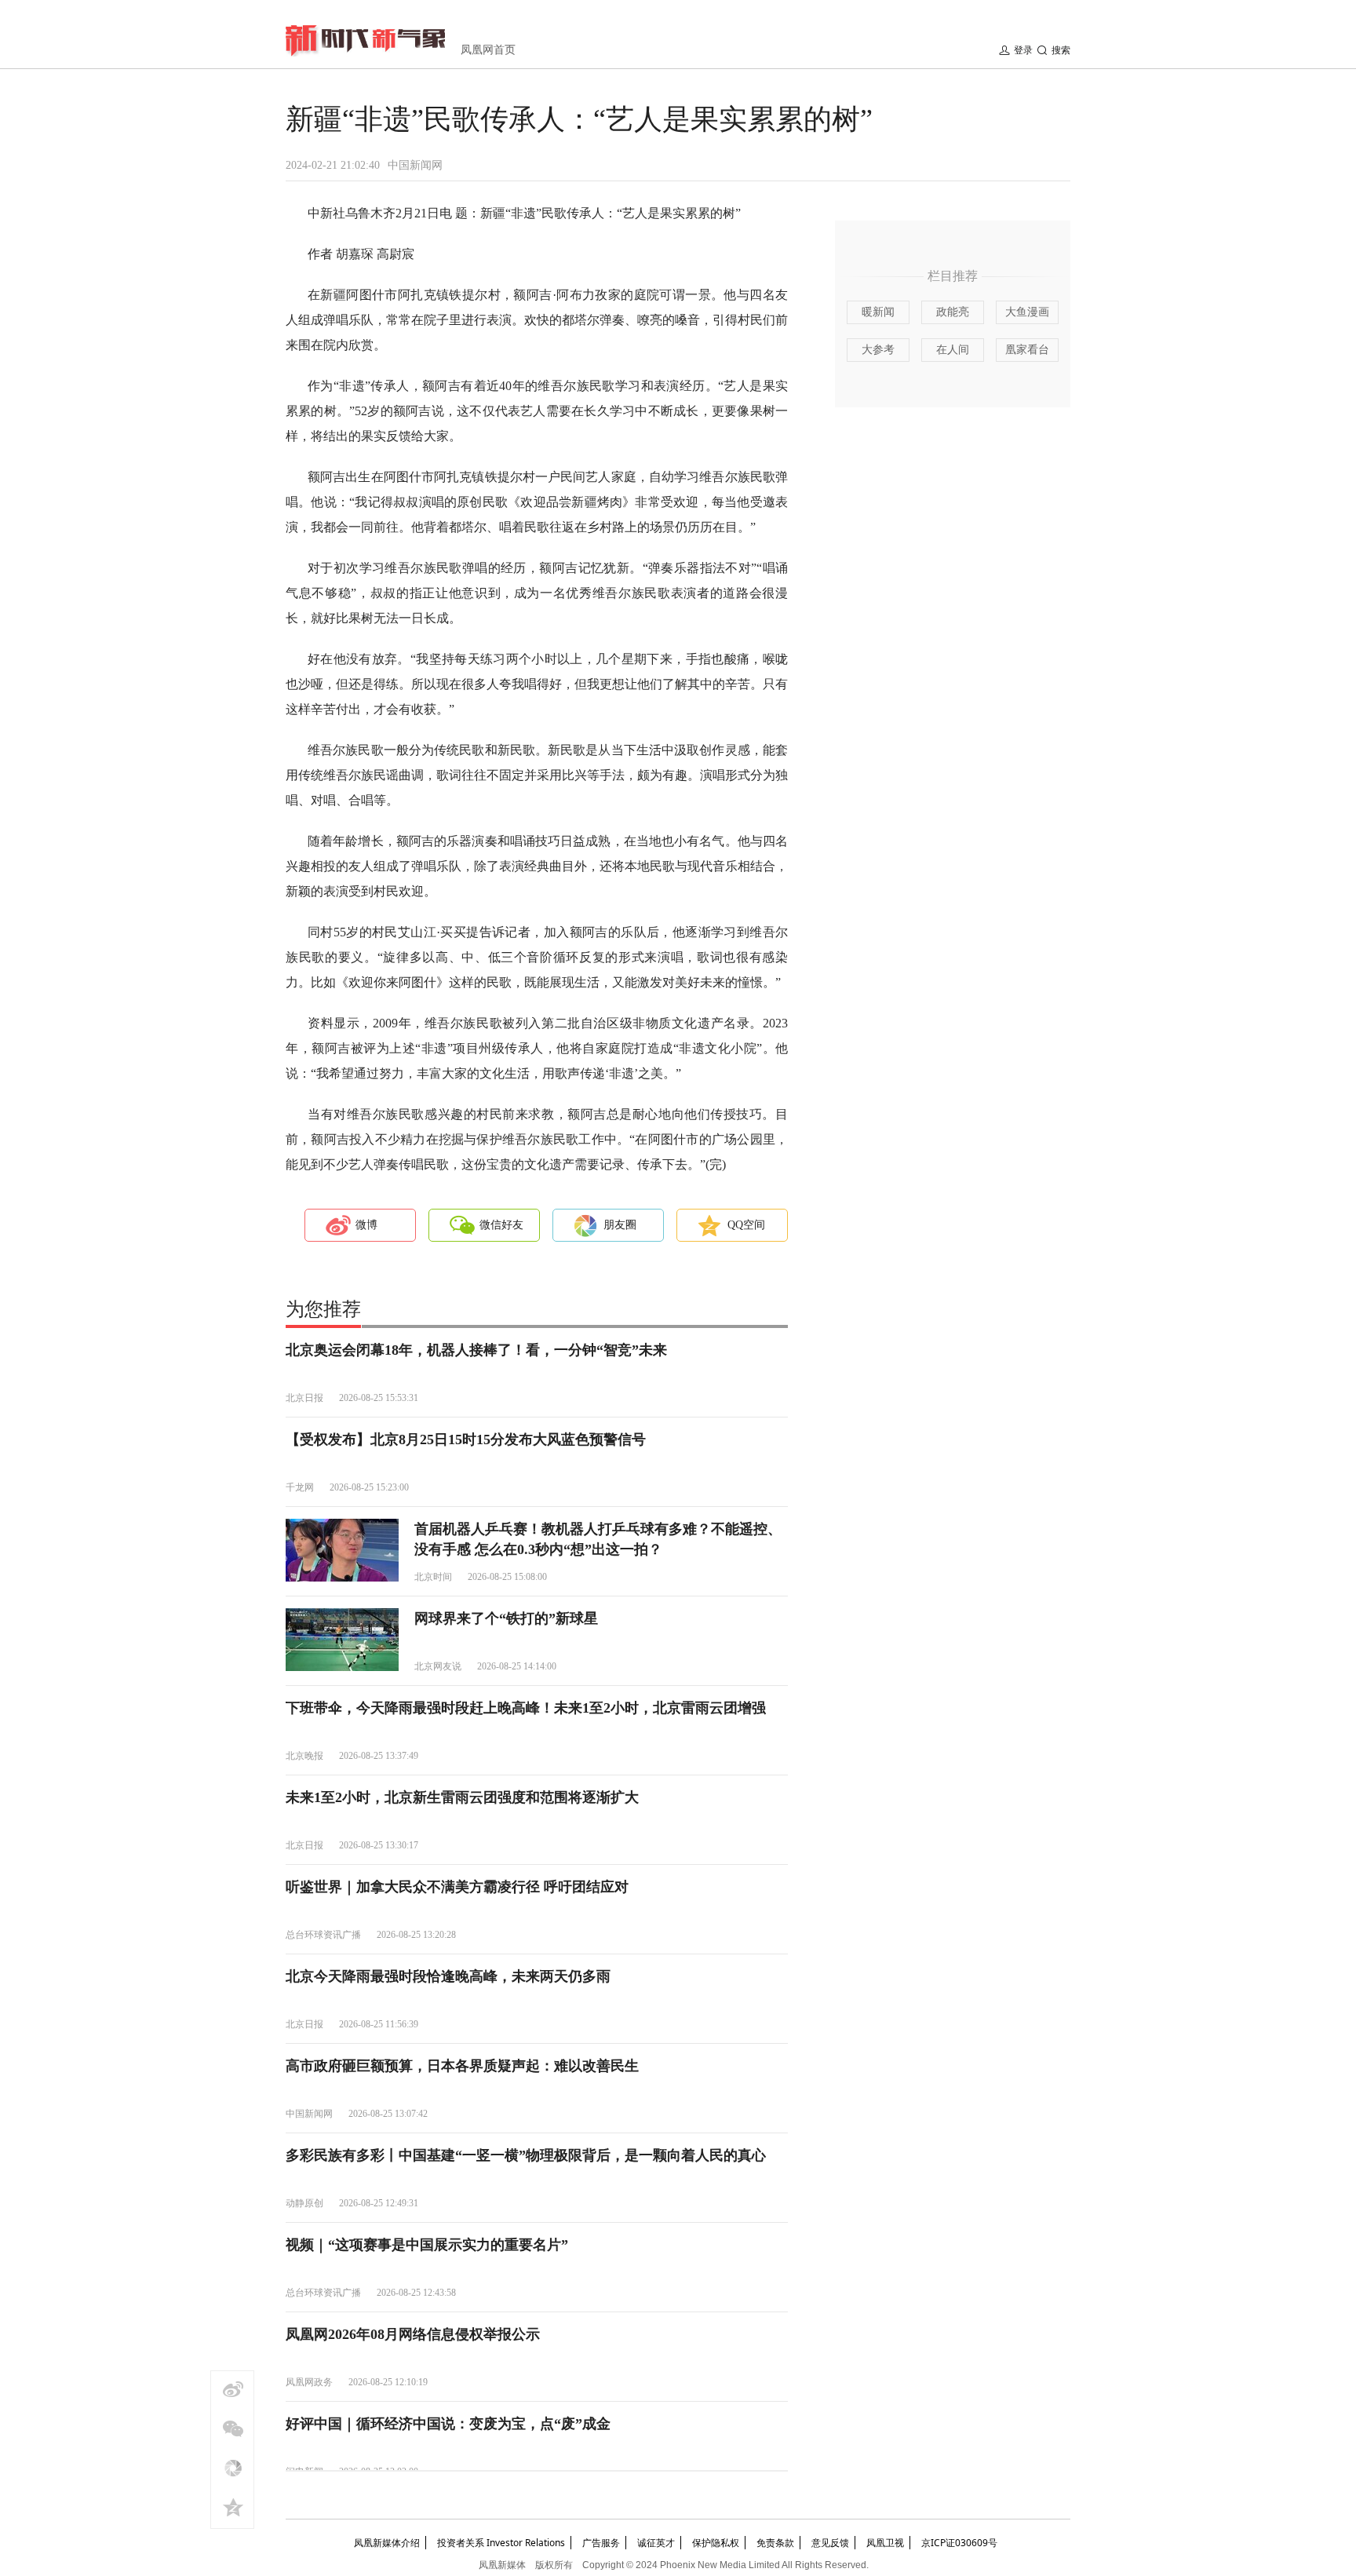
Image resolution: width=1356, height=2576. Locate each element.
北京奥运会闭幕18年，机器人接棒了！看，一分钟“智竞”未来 (476, 1350)
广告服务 (601, 2543)
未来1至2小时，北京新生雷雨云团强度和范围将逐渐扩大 (462, 1797)
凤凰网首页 (488, 50)
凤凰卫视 (885, 2543)
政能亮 (953, 312)
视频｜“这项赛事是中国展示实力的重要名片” (427, 2245)
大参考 (878, 350)
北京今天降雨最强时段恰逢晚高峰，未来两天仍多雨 (448, 1976)
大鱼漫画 (1027, 312)
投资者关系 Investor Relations (501, 2543)
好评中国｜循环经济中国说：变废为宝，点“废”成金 (448, 2424)
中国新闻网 (415, 165)
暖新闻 (878, 312)
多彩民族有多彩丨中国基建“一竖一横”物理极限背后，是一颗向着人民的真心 (526, 2155)
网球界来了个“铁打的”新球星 (506, 1618)
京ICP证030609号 (959, 2543)
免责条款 (775, 2543)
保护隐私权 (716, 2543)
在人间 (953, 350)
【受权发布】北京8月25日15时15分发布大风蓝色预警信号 (466, 1439)
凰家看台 (1027, 350)
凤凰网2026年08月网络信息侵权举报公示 (413, 2334)
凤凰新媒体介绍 (387, 2543)
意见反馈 (830, 2543)
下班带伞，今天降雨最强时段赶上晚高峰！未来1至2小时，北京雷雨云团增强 (526, 1708)
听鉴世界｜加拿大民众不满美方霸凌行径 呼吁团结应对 (457, 1887)
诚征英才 (656, 2543)
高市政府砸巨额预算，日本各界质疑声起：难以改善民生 (462, 2066)
